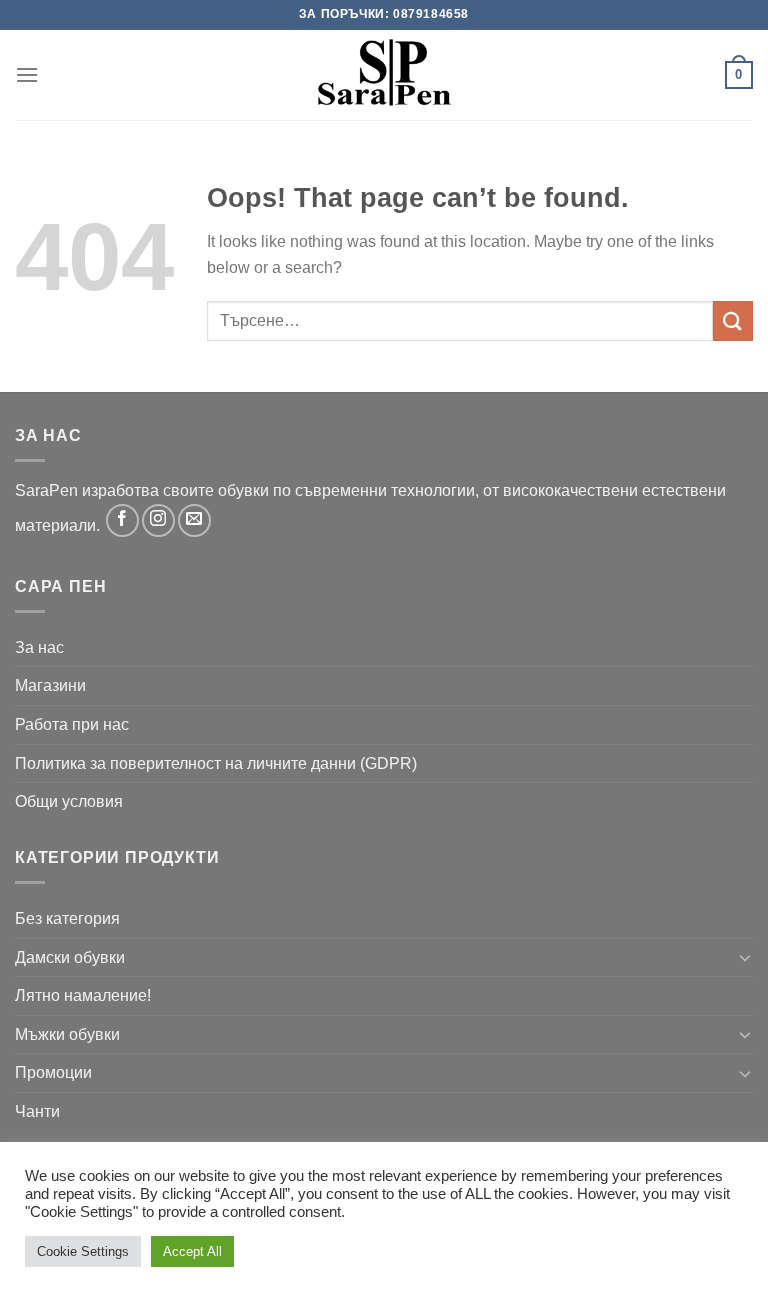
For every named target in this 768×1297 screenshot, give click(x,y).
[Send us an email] (194, 520)
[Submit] (733, 320)
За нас (39, 647)
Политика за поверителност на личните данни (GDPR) (216, 763)
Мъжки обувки (67, 1034)
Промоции (53, 1072)
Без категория (67, 918)
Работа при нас (72, 724)
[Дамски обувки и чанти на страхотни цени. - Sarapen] (384, 75)
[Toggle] (745, 957)
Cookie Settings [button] (83, 1251)
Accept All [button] (192, 1251)
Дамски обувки (70, 957)
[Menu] (27, 74)
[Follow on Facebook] (122, 520)
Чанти (37, 1111)
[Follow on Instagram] (158, 520)
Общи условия (69, 801)
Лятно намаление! (83, 995)
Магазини (50, 685)
